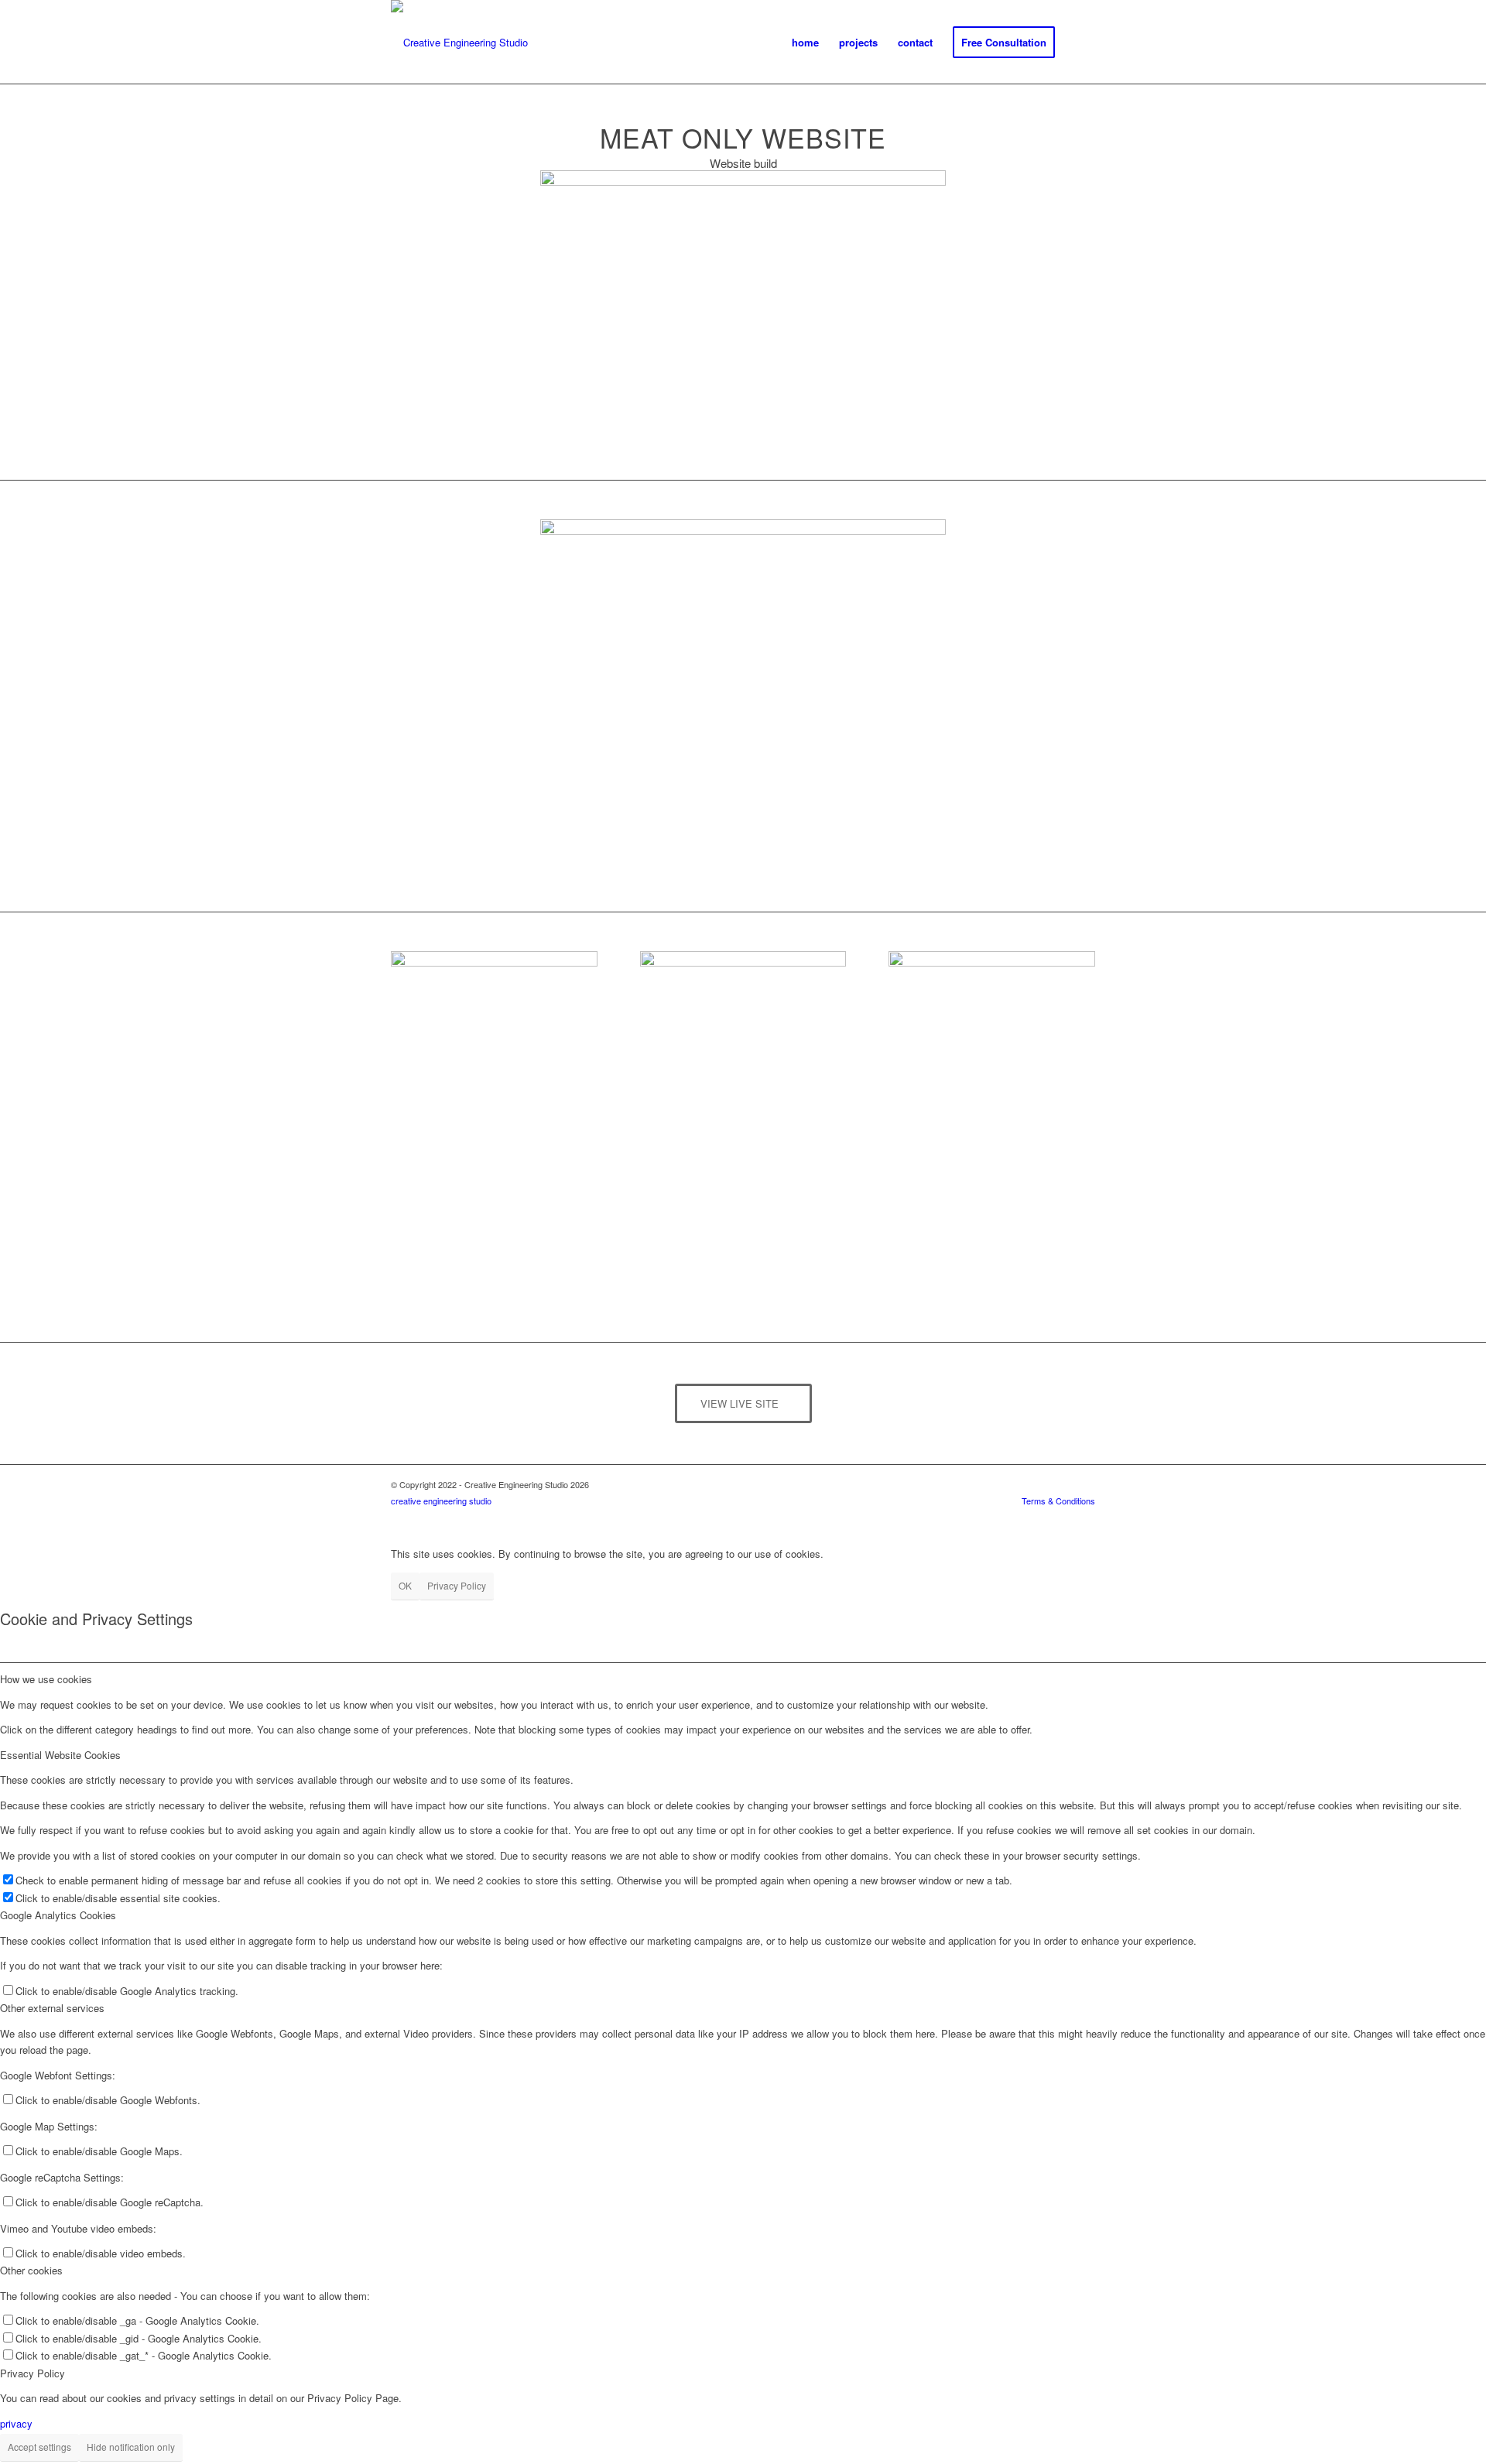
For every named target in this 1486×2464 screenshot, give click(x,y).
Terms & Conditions (1058, 1501)
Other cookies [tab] (31, 2270)
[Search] (1080, 43)
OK (405, 1585)
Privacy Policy (457, 1585)
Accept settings (39, 2447)
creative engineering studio (441, 1501)
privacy (16, 2423)
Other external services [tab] (52, 2008)
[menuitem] (805, 43)
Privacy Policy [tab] (33, 2373)
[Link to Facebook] (1084, 1518)
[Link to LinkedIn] (1037, 1518)
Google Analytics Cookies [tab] (58, 1915)
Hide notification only (131, 2447)
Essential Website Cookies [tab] (60, 1755)
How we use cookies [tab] (46, 1679)
